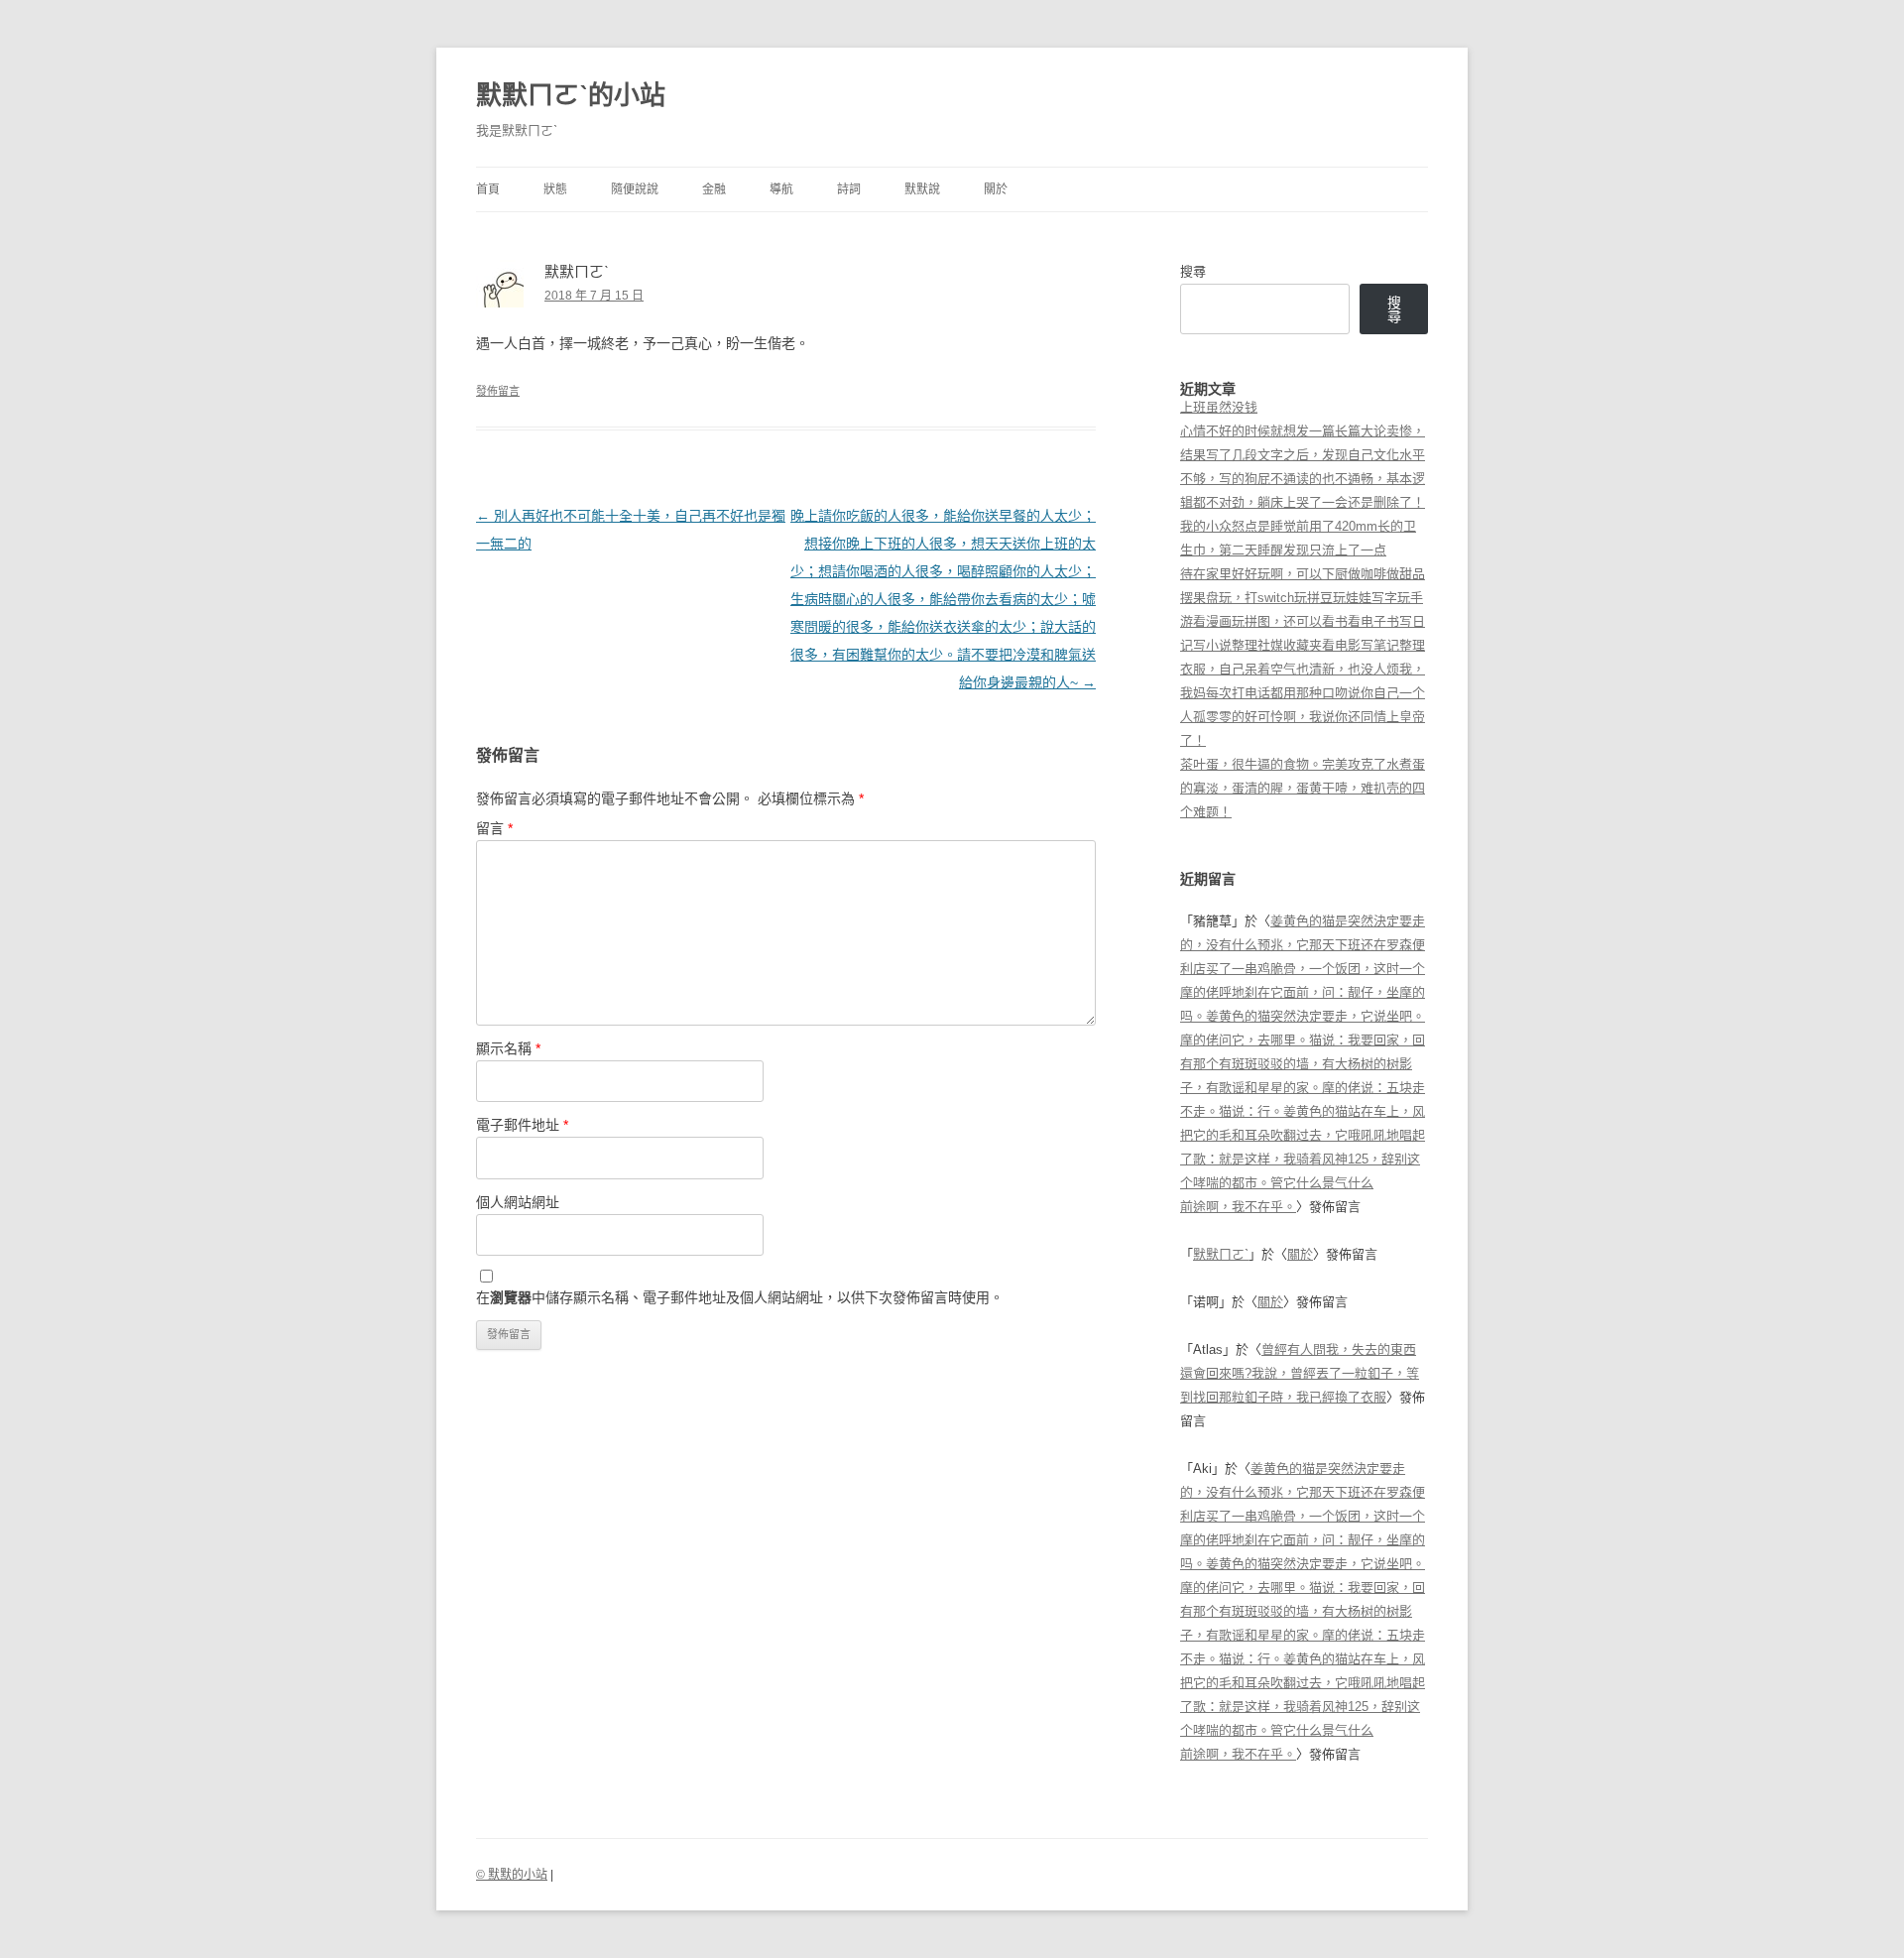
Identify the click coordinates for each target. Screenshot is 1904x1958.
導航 (781, 189)
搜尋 (1193, 271)
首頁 (488, 189)
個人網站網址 (518, 1202)
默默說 (922, 189)
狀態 (555, 189)
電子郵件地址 (522, 1125)
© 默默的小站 (512, 1875)
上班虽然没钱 (1219, 407)
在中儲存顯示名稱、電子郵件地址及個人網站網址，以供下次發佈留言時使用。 (740, 1297)
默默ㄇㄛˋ (1221, 1254)
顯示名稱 (508, 1048)
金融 (714, 189)
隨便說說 (635, 189)
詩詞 (849, 189)
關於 (996, 189)
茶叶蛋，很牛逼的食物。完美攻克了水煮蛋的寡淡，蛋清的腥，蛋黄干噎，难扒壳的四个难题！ (1303, 788)
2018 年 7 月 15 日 (594, 296)
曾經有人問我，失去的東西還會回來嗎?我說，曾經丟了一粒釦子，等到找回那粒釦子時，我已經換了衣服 (1300, 1373)
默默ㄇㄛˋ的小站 (571, 95)
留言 (494, 828)
